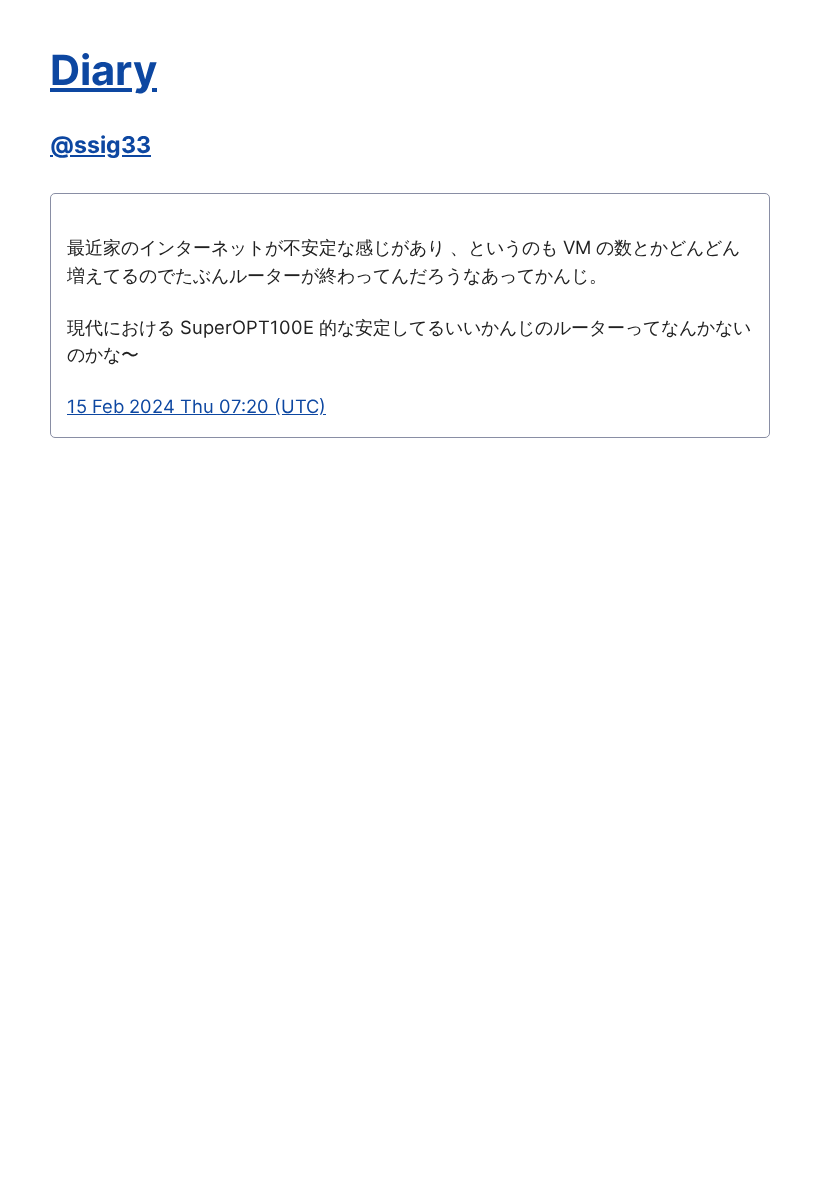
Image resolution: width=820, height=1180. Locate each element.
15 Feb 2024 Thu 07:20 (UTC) (196, 406)
